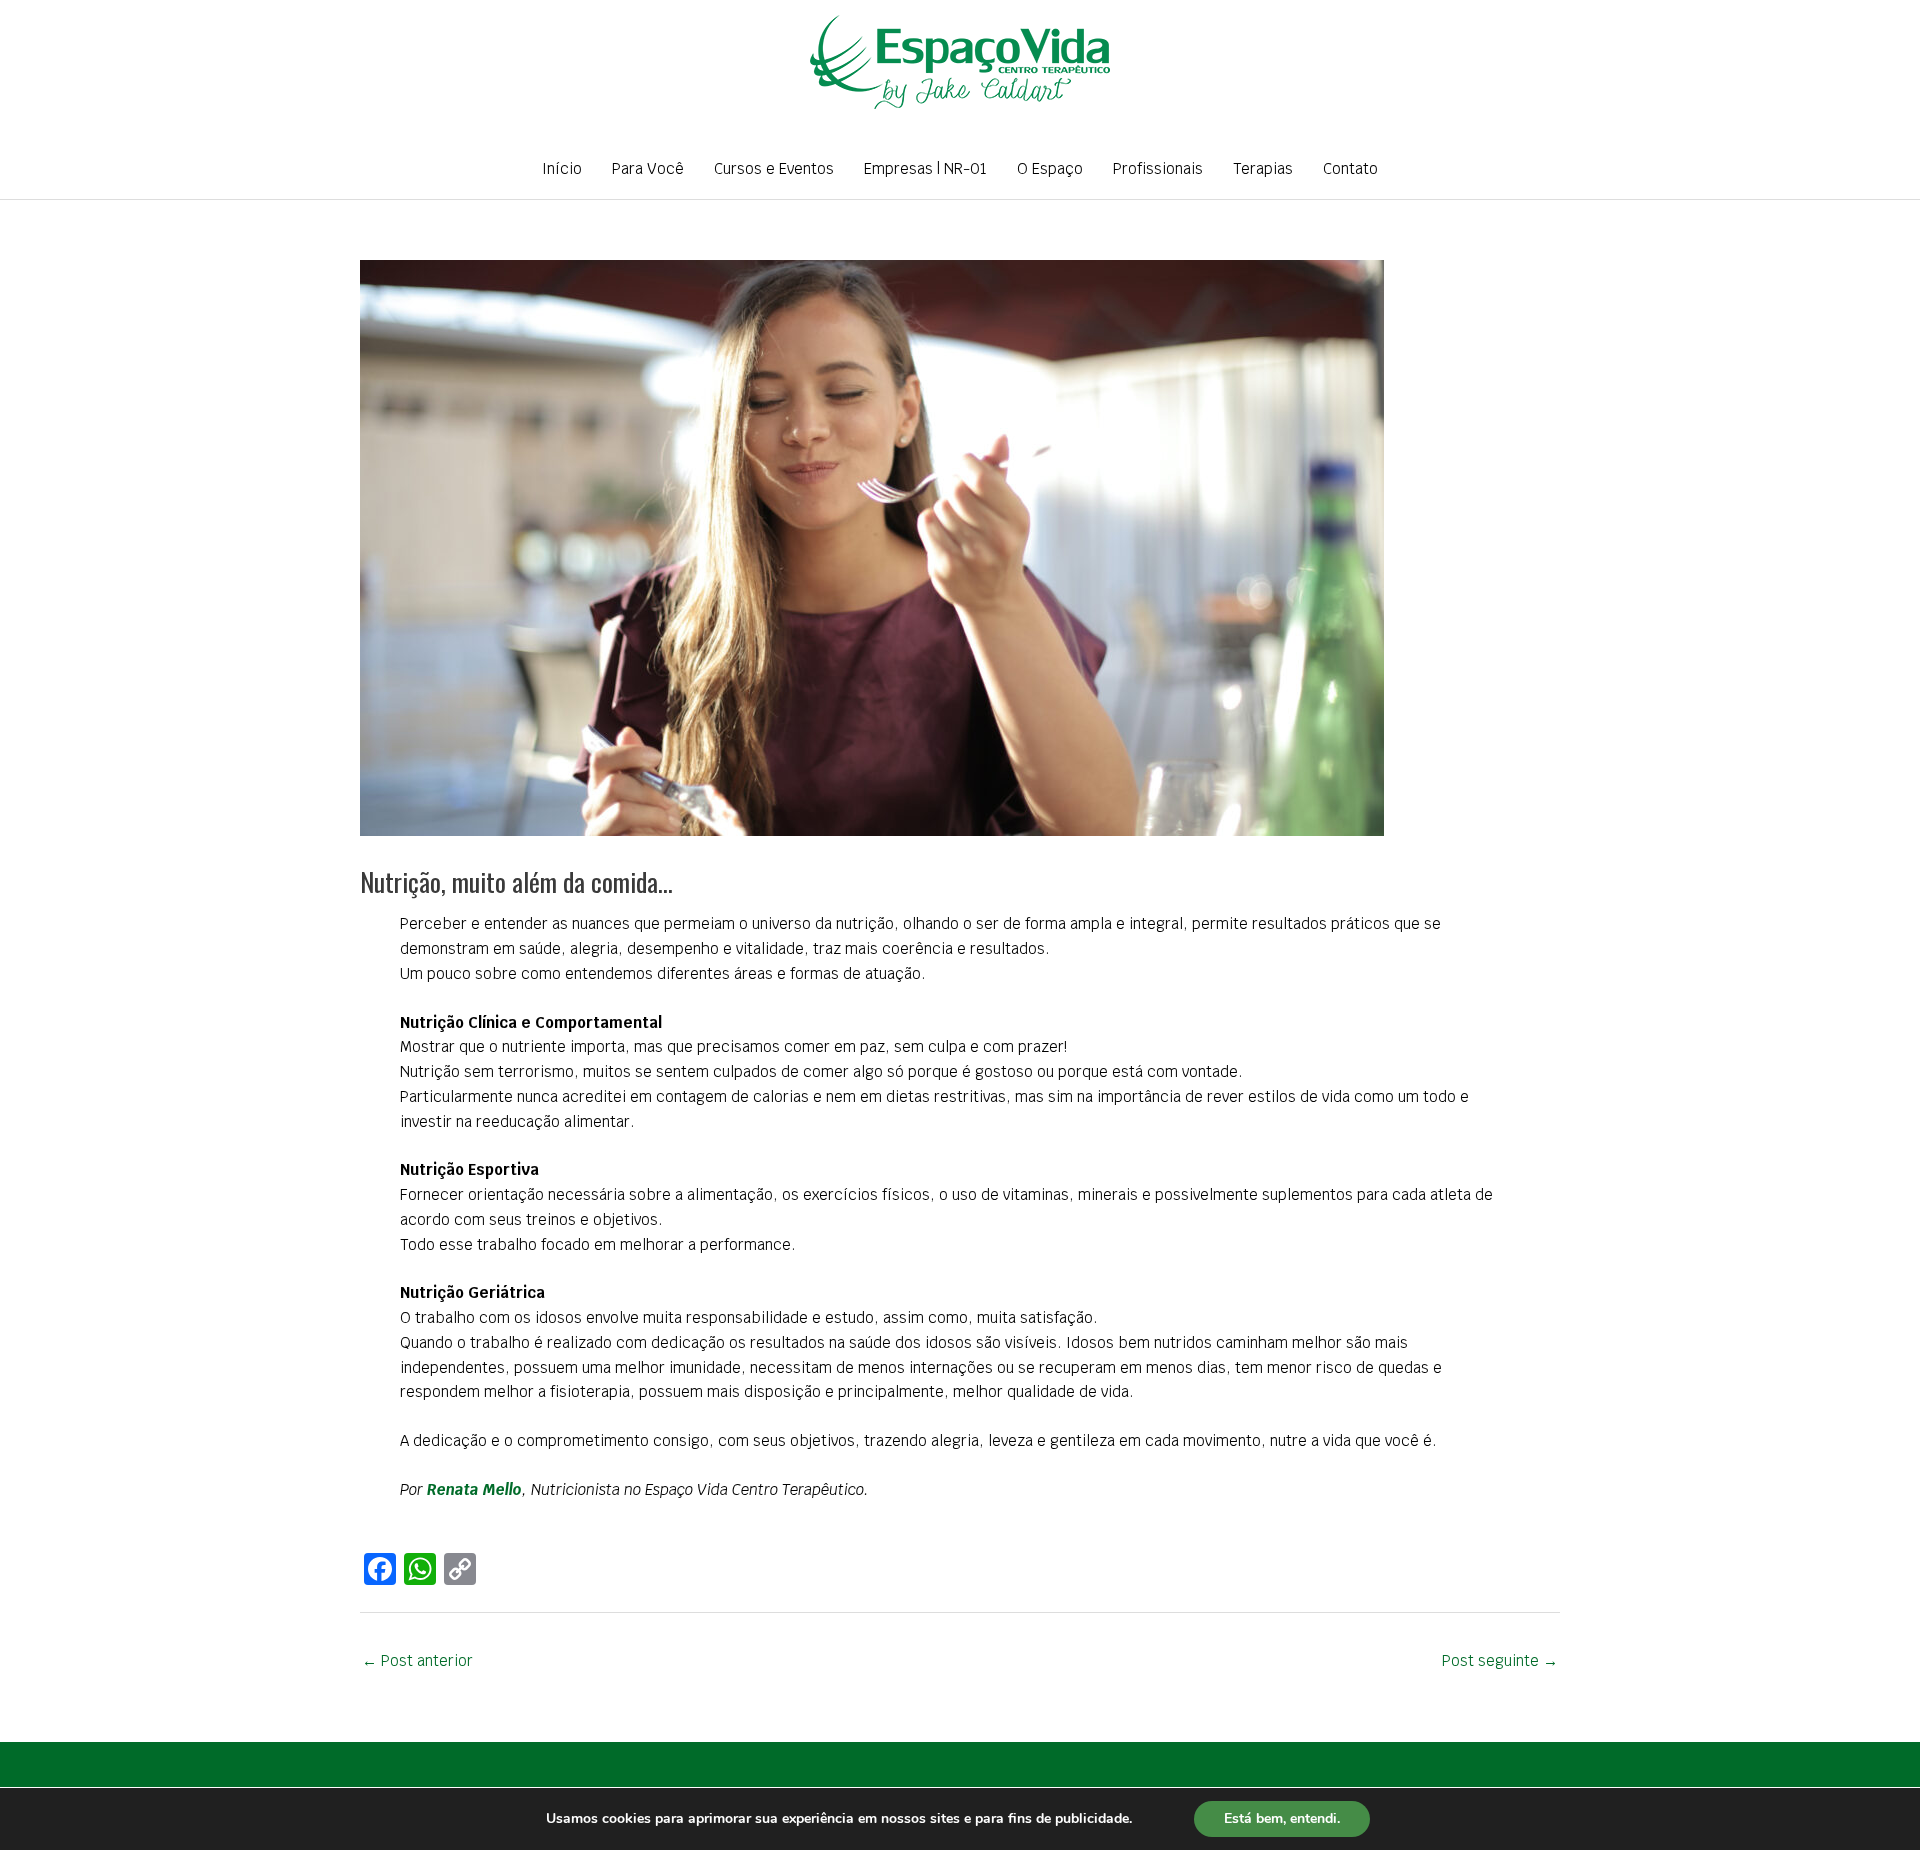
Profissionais (1158, 168)
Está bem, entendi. (1282, 1818)
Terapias (1263, 168)
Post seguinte (1500, 1660)
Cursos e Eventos (774, 168)
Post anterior (417, 1660)
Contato (1350, 168)
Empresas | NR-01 (925, 168)
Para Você (648, 168)
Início (562, 168)
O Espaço (1050, 168)
